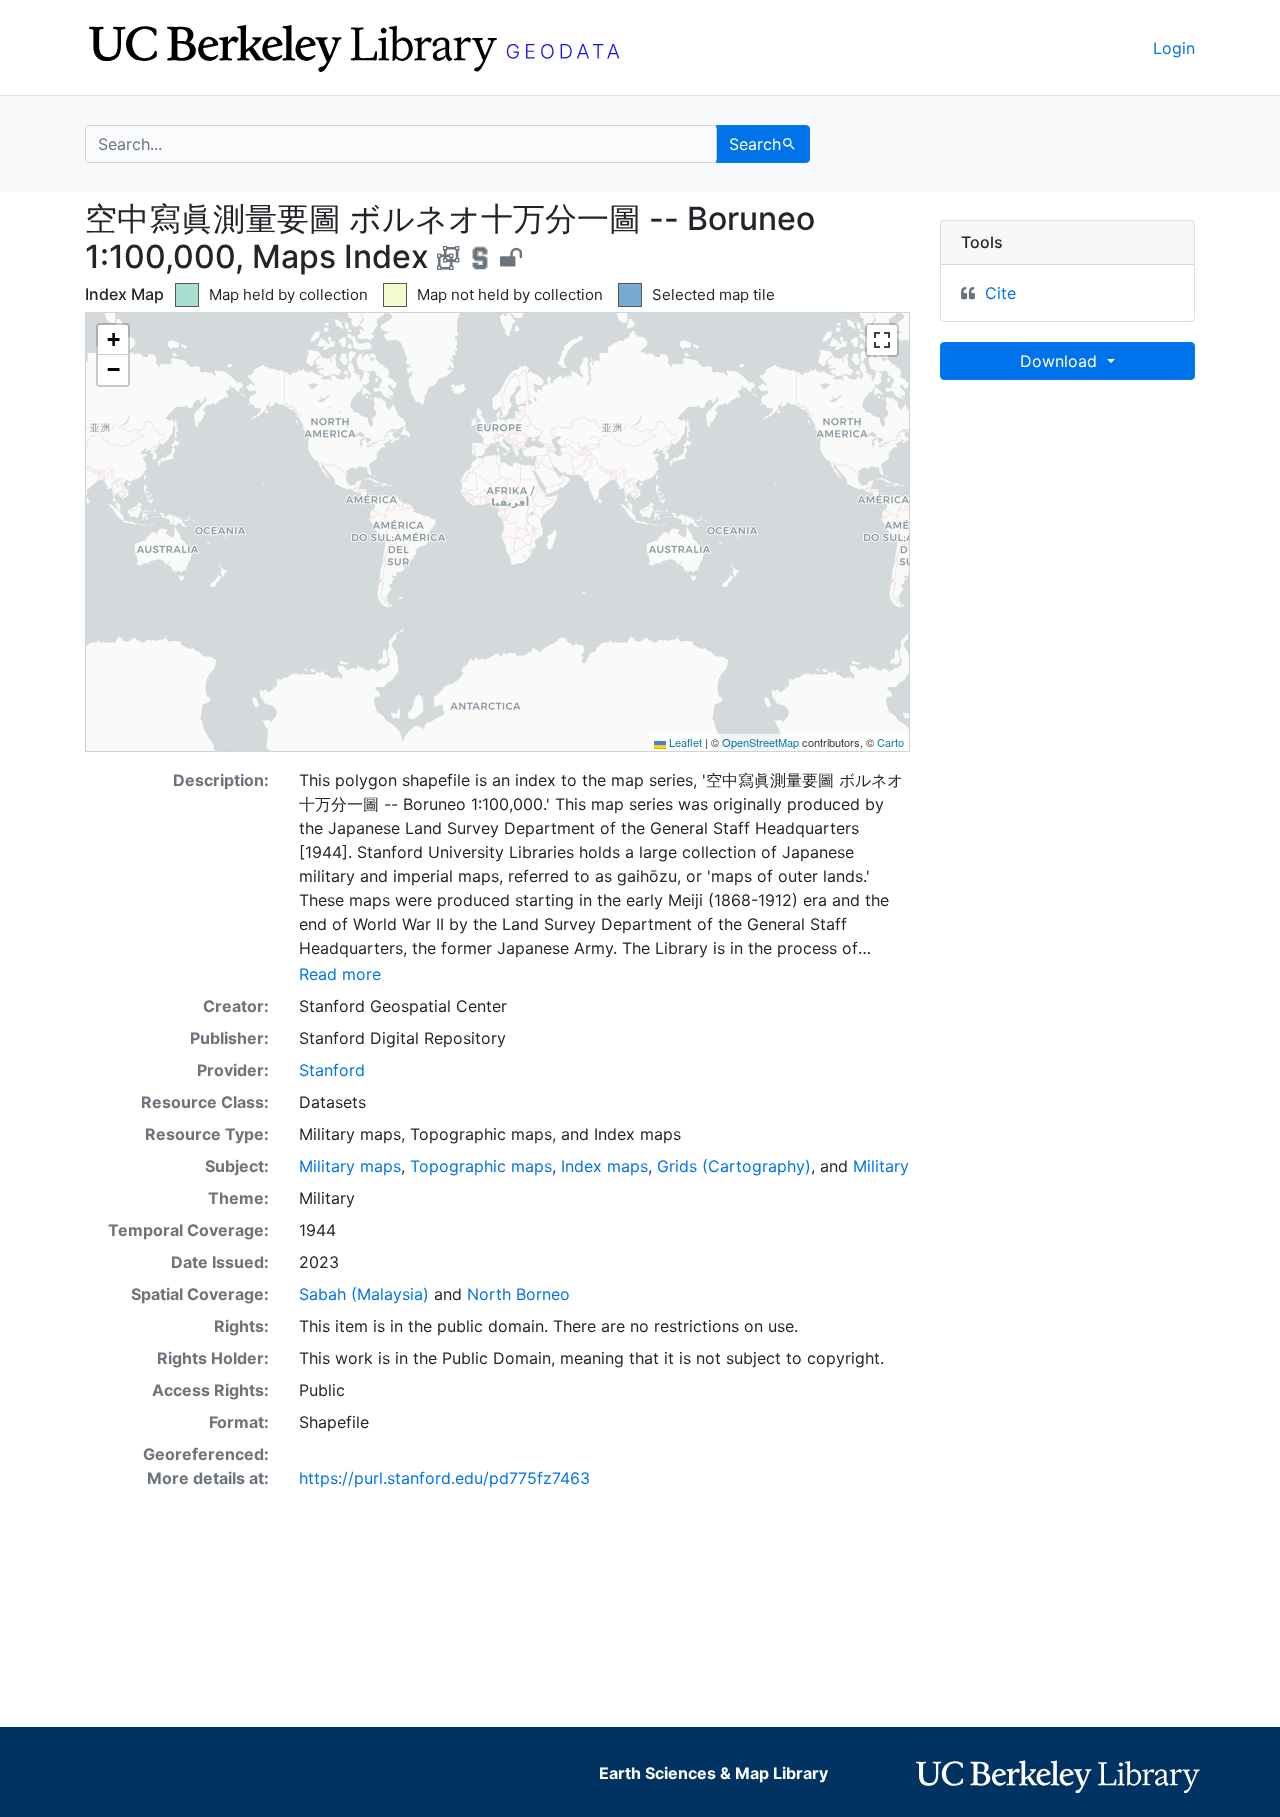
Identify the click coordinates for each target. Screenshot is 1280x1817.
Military (881, 1166)
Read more (340, 974)
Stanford (332, 1070)
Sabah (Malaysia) (364, 1294)
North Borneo (518, 1294)
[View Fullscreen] (882, 340)
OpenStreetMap (760, 742)
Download (1061, 361)
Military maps (350, 1166)
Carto (890, 742)
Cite (1000, 293)
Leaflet (684, 742)
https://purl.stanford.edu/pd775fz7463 (444, 1478)
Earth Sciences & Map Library (713, 1773)
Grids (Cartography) (734, 1166)
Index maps (604, 1166)
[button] (113, 340)
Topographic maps (481, 1166)
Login (1174, 48)
